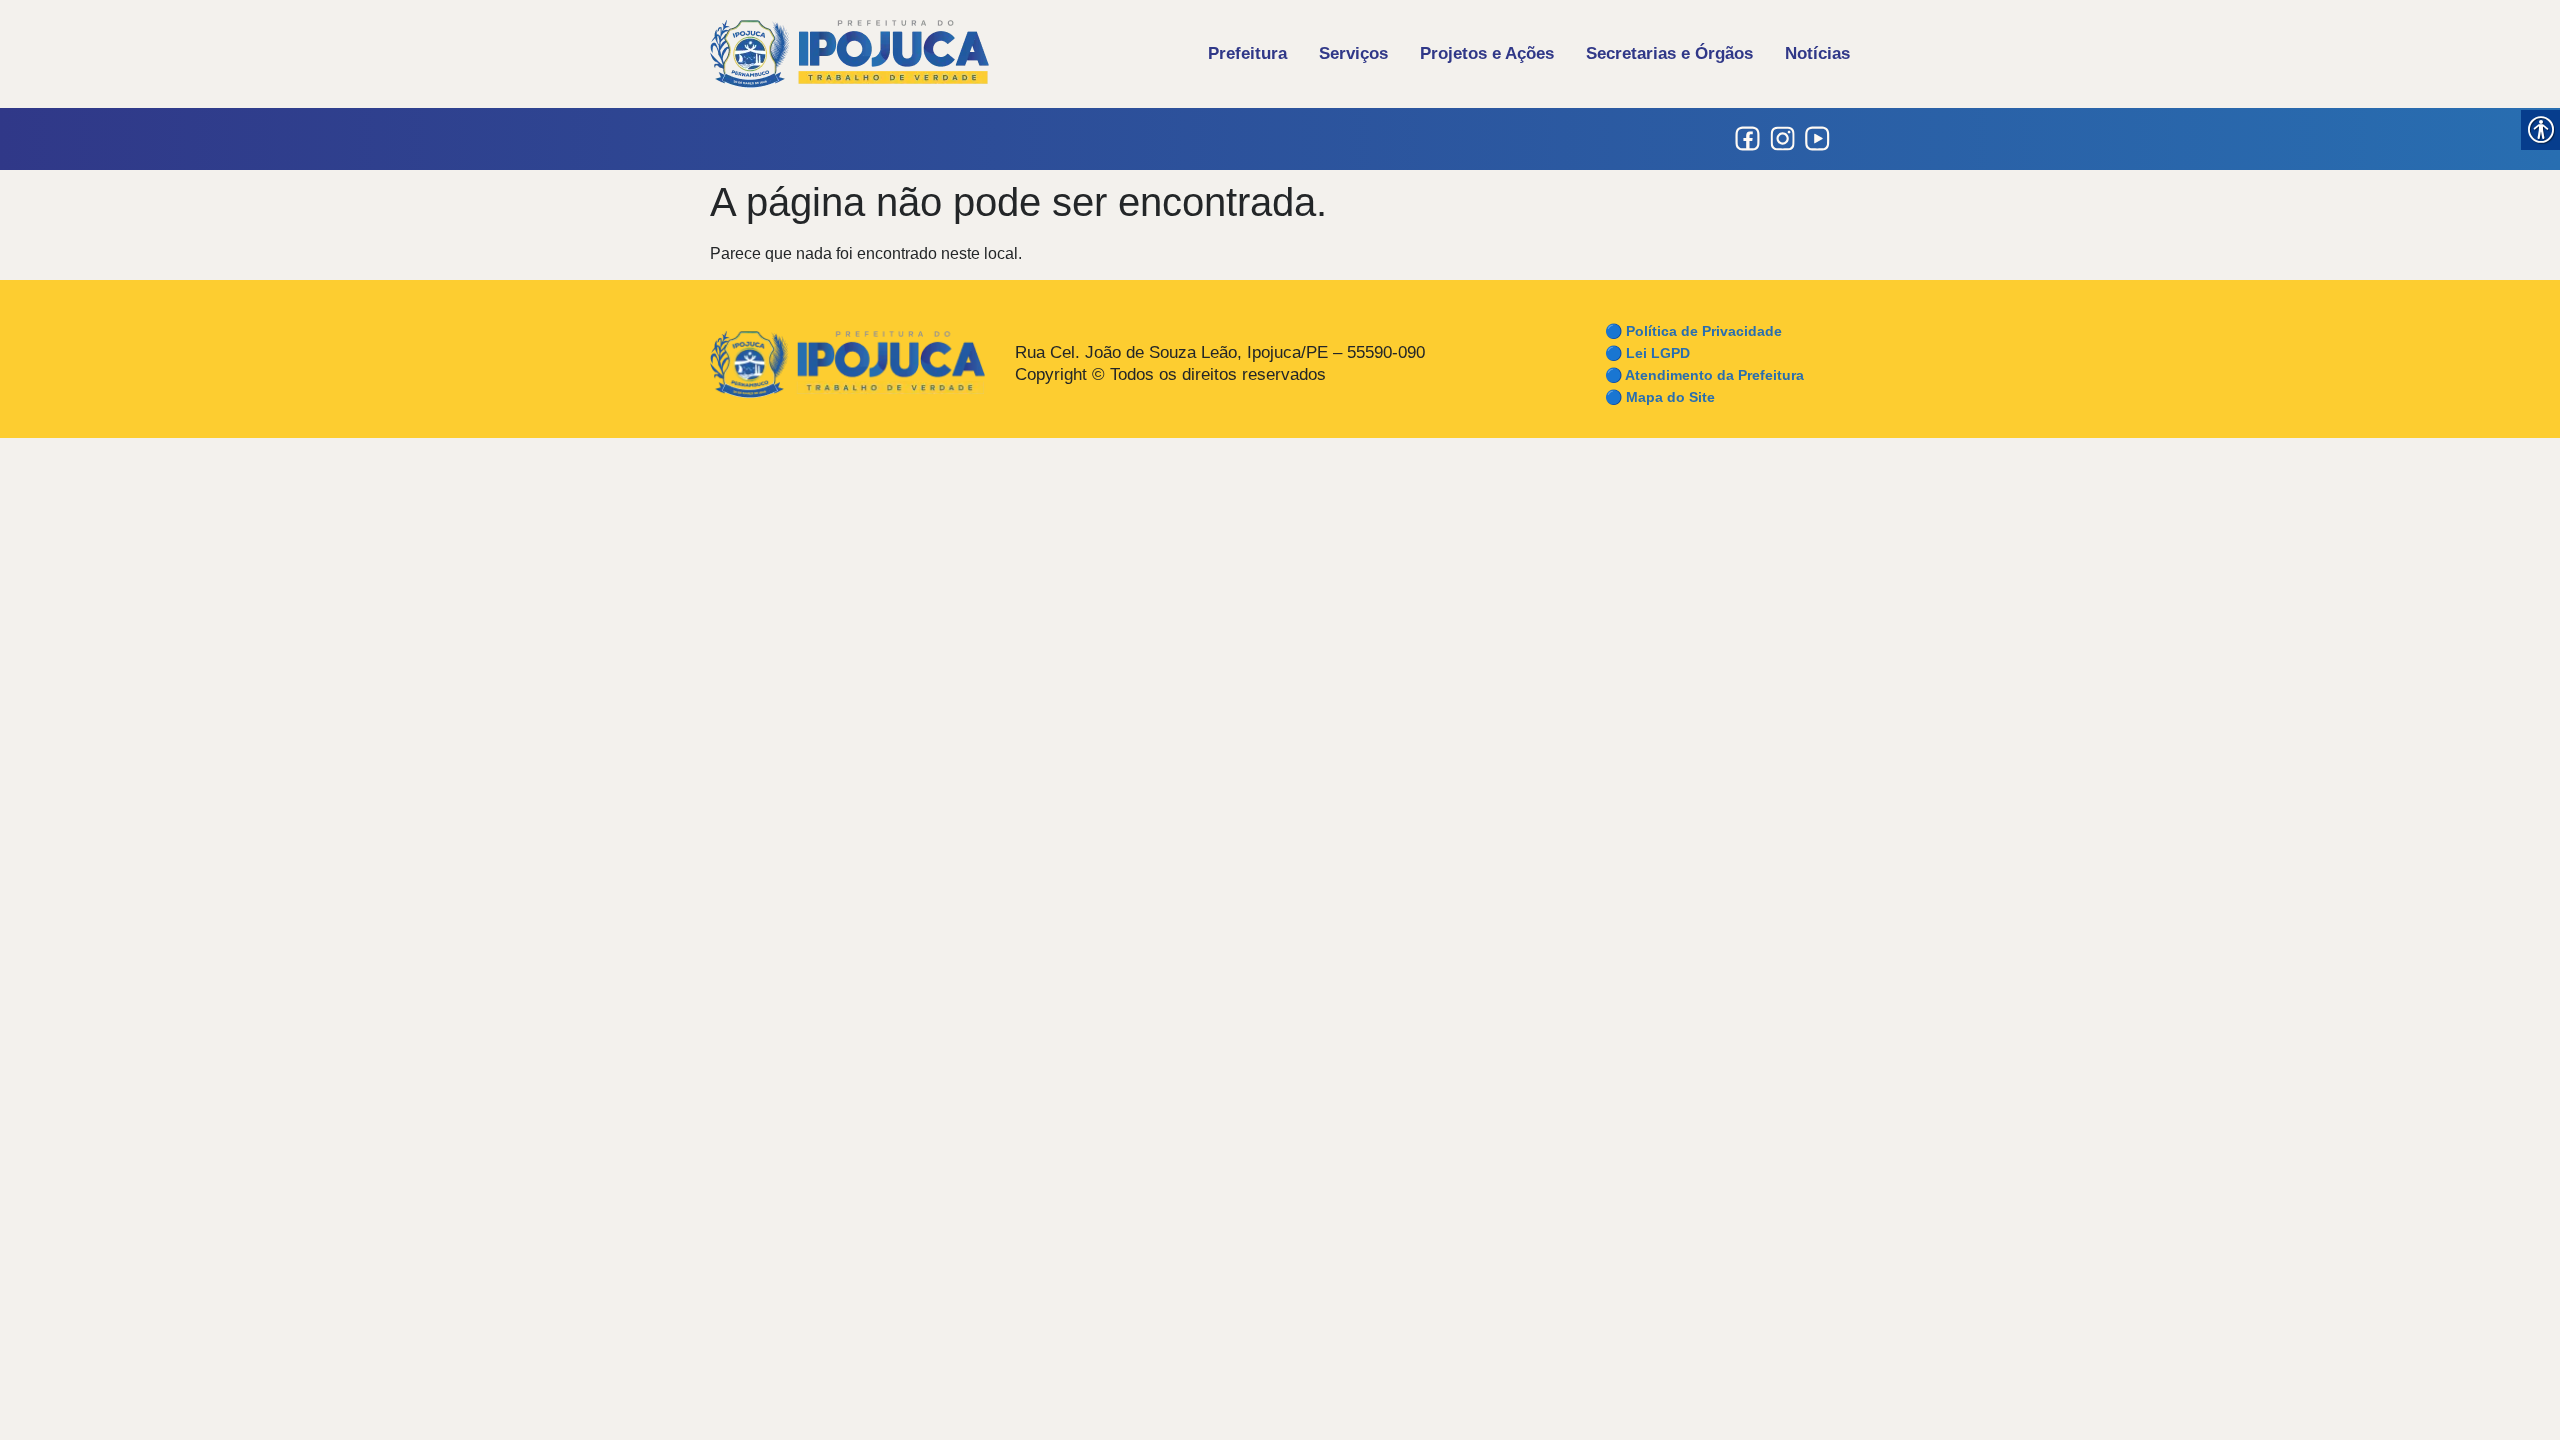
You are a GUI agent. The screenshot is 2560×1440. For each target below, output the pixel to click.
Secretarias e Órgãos (1669, 53)
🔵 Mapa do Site (1660, 397)
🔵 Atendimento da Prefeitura (1704, 375)
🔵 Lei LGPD (1647, 353)
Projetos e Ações (1487, 53)
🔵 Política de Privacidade (1693, 331)
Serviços (1353, 53)
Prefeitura (1247, 53)
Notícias (1817, 53)
